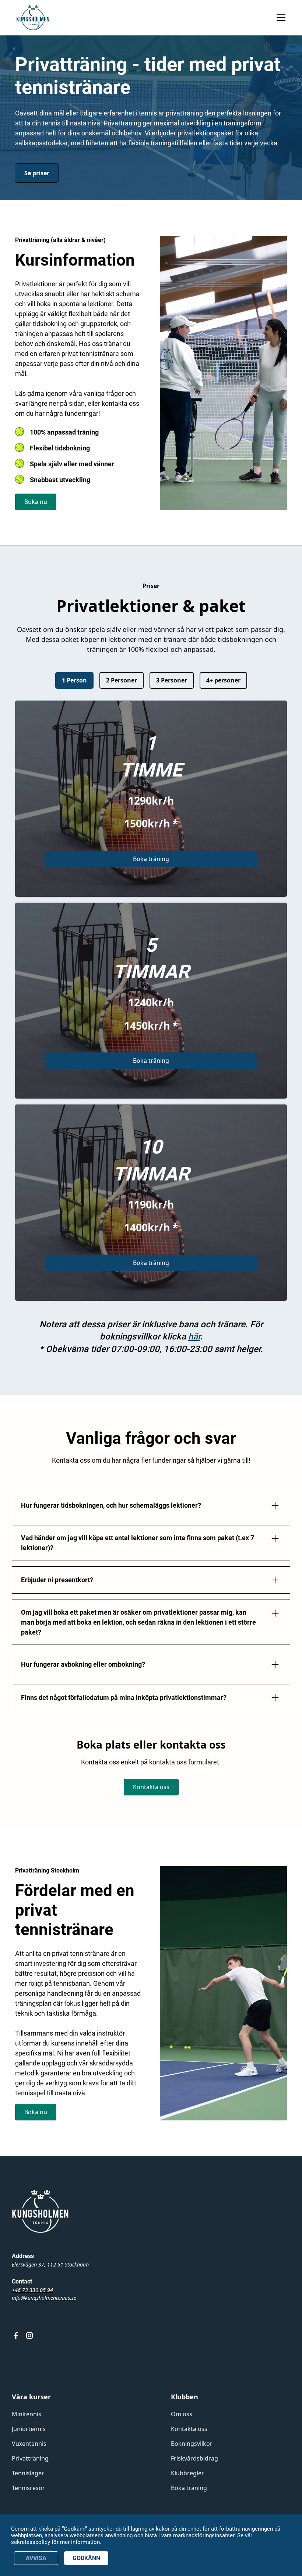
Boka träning (151, 859)
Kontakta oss (151, 1787)
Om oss (182, 2414)
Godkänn (86, 2558)
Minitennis (27, 2414)
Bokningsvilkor (192, 2444)
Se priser (37, 173)
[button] (280, 18)
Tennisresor (28, 2488)
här (194, 1337)
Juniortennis (29, 2429)
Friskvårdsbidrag (194, 2458)
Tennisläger (28, 2473)
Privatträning (30, 2458)
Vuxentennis (29, 2444)
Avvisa (36, 2558)
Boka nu (36, 502)
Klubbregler (187, 2473)
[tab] (74, 681)
